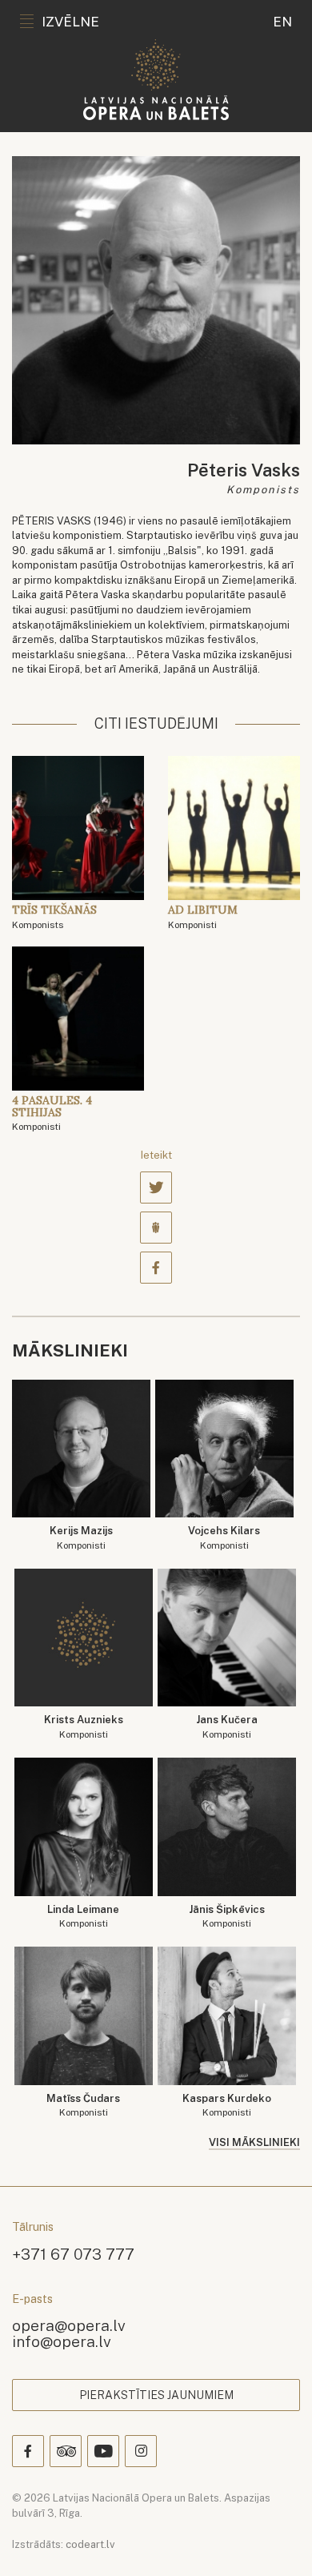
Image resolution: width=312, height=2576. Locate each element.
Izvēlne (70, 22)
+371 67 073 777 (73, 2254)
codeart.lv (90, 2544)
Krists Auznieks (84, 1727)
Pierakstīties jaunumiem (156, 2395)
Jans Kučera (227, 1727)
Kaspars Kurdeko (227, 2106)
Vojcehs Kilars (224, 1538)
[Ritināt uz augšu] (277, 2541)
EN (282, 22)
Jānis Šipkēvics (227, 1917)
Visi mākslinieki (254, 2142)
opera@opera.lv (69, 2325)
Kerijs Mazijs (81, 1538)
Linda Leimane (83, 1917)
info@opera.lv (62, 2341)
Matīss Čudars (83, 2106)
